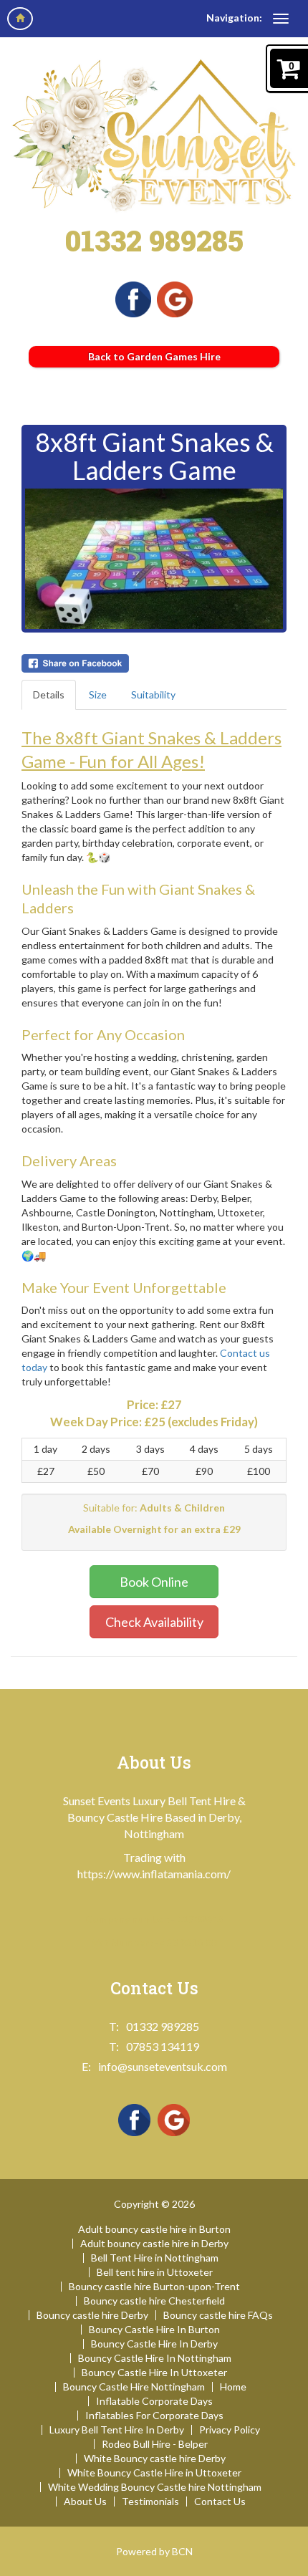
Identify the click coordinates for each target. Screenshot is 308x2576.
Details (49, 695)
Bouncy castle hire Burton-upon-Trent (154, 2287)
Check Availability (154, 1622)
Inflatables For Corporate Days (154, 2416)
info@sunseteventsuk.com (163, 2066)
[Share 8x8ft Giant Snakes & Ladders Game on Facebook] (154, 663)
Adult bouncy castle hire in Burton (154, 2229)
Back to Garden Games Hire (154, 356)
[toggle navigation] (281, 19)
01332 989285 (154, 240)
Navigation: (234, 18)
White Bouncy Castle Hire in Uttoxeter (154, 2473)
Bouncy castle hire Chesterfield (154, 2301)
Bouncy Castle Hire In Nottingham (155, 2358)
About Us (85, 2501)
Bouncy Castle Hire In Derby (154, 2344)
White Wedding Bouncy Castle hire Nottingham (155, 2487)
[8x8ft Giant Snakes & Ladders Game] (154, 559)
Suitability (153, 695)
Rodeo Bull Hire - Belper (155, 2444)
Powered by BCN (154, 2551)
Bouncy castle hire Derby (92, 2315)
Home (233, 2387)
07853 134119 (163, 2046)
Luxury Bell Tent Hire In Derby (117, 2430)
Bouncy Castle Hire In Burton (154, 2330)
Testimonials (150, 2501)
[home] (20, 19)
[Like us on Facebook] (133, 298)
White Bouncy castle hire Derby (155, 2459)
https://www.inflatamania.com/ (154, 1874)
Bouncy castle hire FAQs (218, 2315)
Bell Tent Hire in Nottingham (155, 2258)
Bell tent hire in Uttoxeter (155, 2272)
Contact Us (220, 2501)
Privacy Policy (230, 2430)
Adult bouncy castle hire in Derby (154, 2244)
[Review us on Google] (175, 298)
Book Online (154, 1582)
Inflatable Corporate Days (154, 2401)
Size (98, 695)
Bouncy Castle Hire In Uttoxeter (154, 2373)
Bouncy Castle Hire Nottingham (134, 2387)
